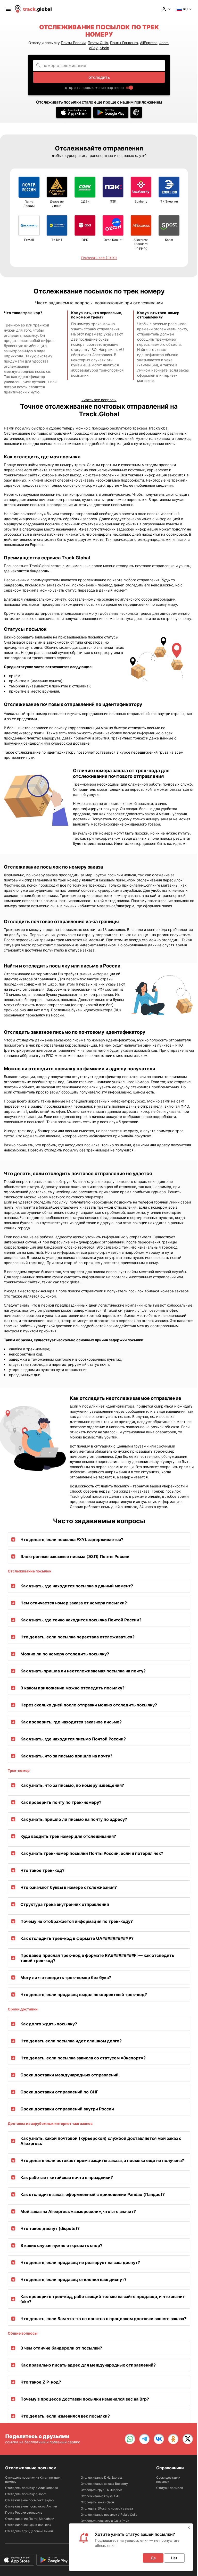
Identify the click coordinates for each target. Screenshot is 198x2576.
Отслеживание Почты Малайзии (30, 2519)
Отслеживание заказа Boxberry (104, 2484)
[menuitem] (8, 9)
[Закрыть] (189, 2528)
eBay (93, 48)
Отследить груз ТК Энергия (102, 2490)
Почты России (73, 43)
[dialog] (131, 2547)
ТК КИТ (57, 240)
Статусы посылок (170, 2488)
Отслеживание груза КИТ (100, 2496)
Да (153, 2558)
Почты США (98, 43)
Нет (174, 2558)
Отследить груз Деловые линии (29, 2531)
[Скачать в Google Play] (111, 112)
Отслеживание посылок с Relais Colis (109, 2515)
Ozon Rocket (113, 240)
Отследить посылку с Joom (26, 2494)
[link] (130, 2439)
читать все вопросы (99, 400)
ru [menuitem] (185, 9)
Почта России (29, 204)
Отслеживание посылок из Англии (31, 2506)
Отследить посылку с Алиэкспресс (32, 2488)
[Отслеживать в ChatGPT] (136, 112)
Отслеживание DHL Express (102, 2477)
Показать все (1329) (99, 258)
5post (169, 240)
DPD (85, 240)
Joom (164, 43)
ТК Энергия (169, 201)
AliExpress (149, 43)
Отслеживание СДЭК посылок (28, 2525)
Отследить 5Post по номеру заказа (107, 2508)
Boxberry (141, 201)
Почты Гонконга (124, 43)
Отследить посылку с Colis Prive (105, 2521)
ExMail (29, 240)
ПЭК (113, 201)
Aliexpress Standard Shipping (141, 244)
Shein (104, 48)
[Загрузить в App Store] (74, 112)
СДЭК (85, 202)
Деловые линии (57, 203)
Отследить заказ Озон (97, 2502)
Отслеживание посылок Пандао (29, 2500)
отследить (99, 77)
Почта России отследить (24, 2512)
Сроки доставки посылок (168, 2480)
